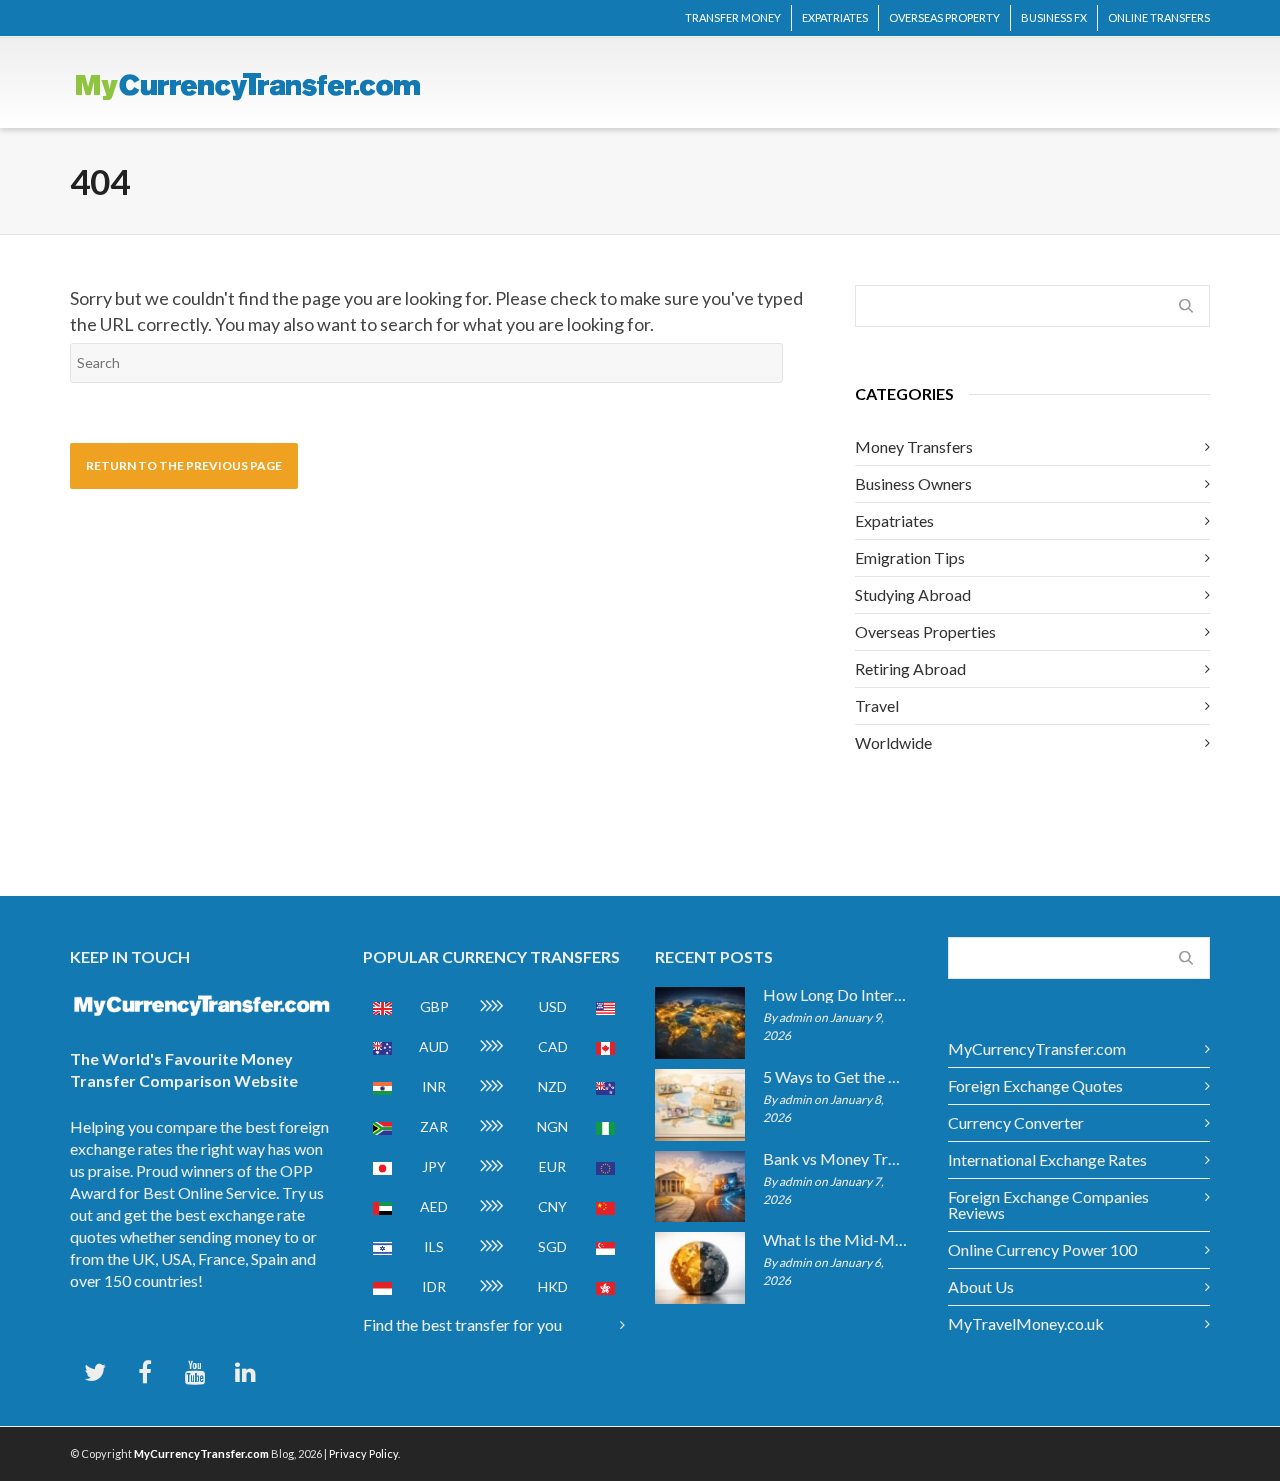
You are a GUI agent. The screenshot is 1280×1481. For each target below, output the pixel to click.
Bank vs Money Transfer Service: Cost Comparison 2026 (835, 1159)
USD (553, 1006)
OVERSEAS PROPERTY (944, 17)
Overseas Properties (925, 631)
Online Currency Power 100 (1042, 1249)
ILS (434, 1246)
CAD (553, 1046)
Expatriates (894, 520)
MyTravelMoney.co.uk (1026, 1323)
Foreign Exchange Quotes (1035, 1085)
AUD (434, 1046)
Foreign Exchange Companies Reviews (1048, 1204)
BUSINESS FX (1054, 17)
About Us (981, 1286)
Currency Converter (1016, 1122)
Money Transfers (914, 446)
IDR (434, 1286)
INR (434, 1086)
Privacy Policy (363, 1453)
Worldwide (893, 742)
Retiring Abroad (910, 668)
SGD (552, 1246)
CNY (552, 1206)
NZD (552, 1086)
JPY (434, 1166)
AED (434, 1206)
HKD (553, 1286)
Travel (877, 705)
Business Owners (913, 483)
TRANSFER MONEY (733, 17)
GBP (434, 1006)
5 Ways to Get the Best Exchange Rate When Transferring (835, 1077)
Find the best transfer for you (462, 1324)
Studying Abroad (913, 594)
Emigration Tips (910, 557)
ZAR (434, 1126)
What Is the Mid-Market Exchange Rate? (835, 1240)
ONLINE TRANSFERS (1159, 17)
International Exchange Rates (1047, 1159)
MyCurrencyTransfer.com (1037, 1048)
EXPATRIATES (835, 17)
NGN (552, 1126)
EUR (552, 1166)
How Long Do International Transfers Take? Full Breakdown (835, 995)
